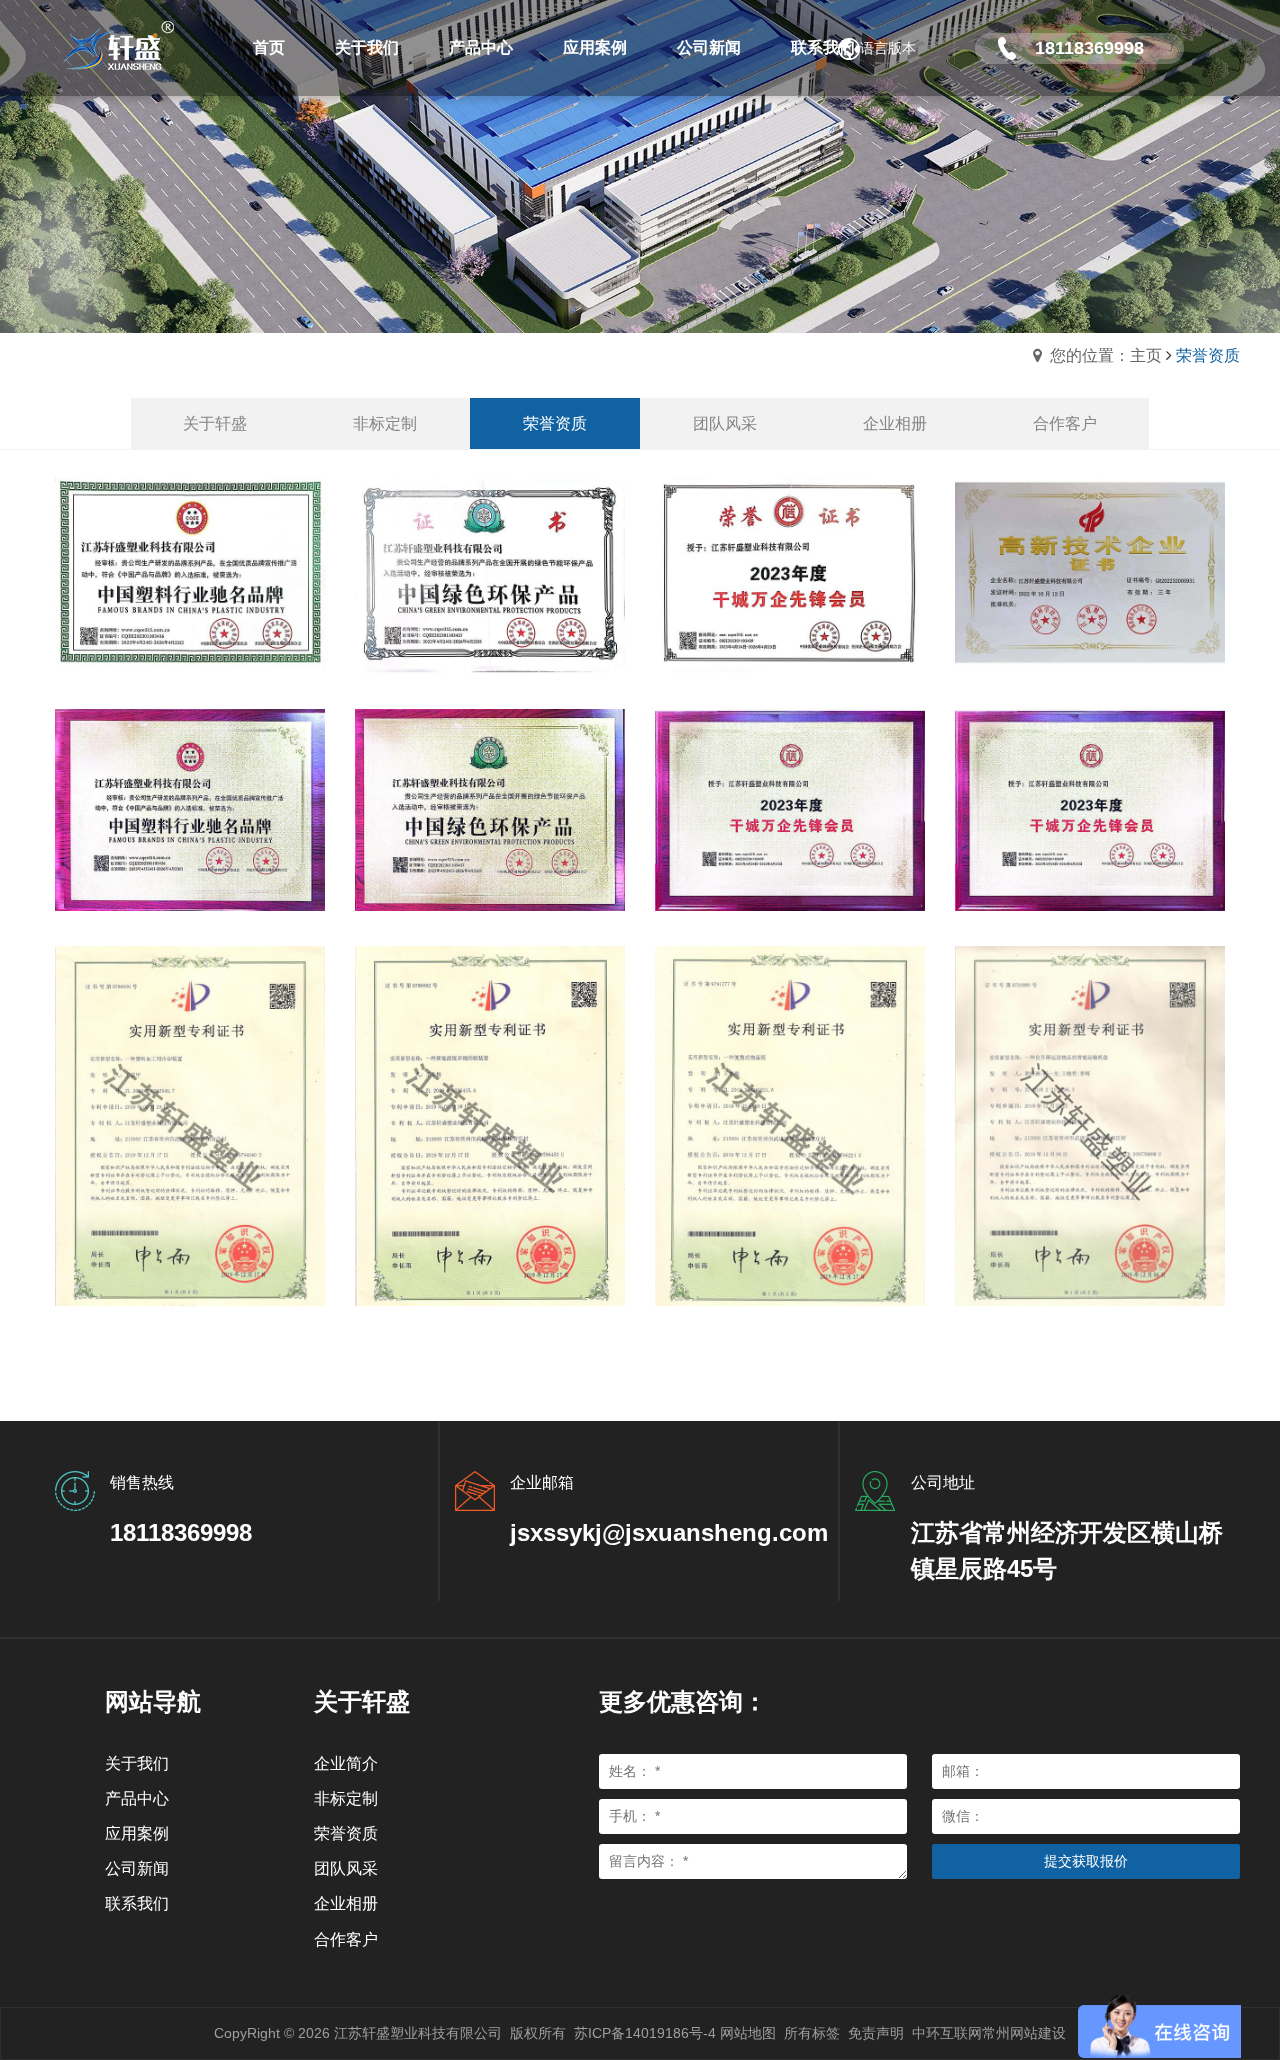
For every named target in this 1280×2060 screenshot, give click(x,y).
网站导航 (153, 1701)
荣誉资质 (346, 1833)
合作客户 (346, 1939)
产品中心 (137, 1798)
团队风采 (346, 1868)
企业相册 (346, 1903)
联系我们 (137, 1903)
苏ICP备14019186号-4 (645, 2033)
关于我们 (137, 1763)
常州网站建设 (1024, 2033)
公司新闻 (137, 1868)
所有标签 (812, 2033)
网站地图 (748, 2033)
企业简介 (346, 1763)
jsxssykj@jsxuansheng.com (669, 1532)
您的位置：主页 (1106, 355)
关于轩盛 (362, 1701)
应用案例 (137, 1833)
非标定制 (346, 1798)
